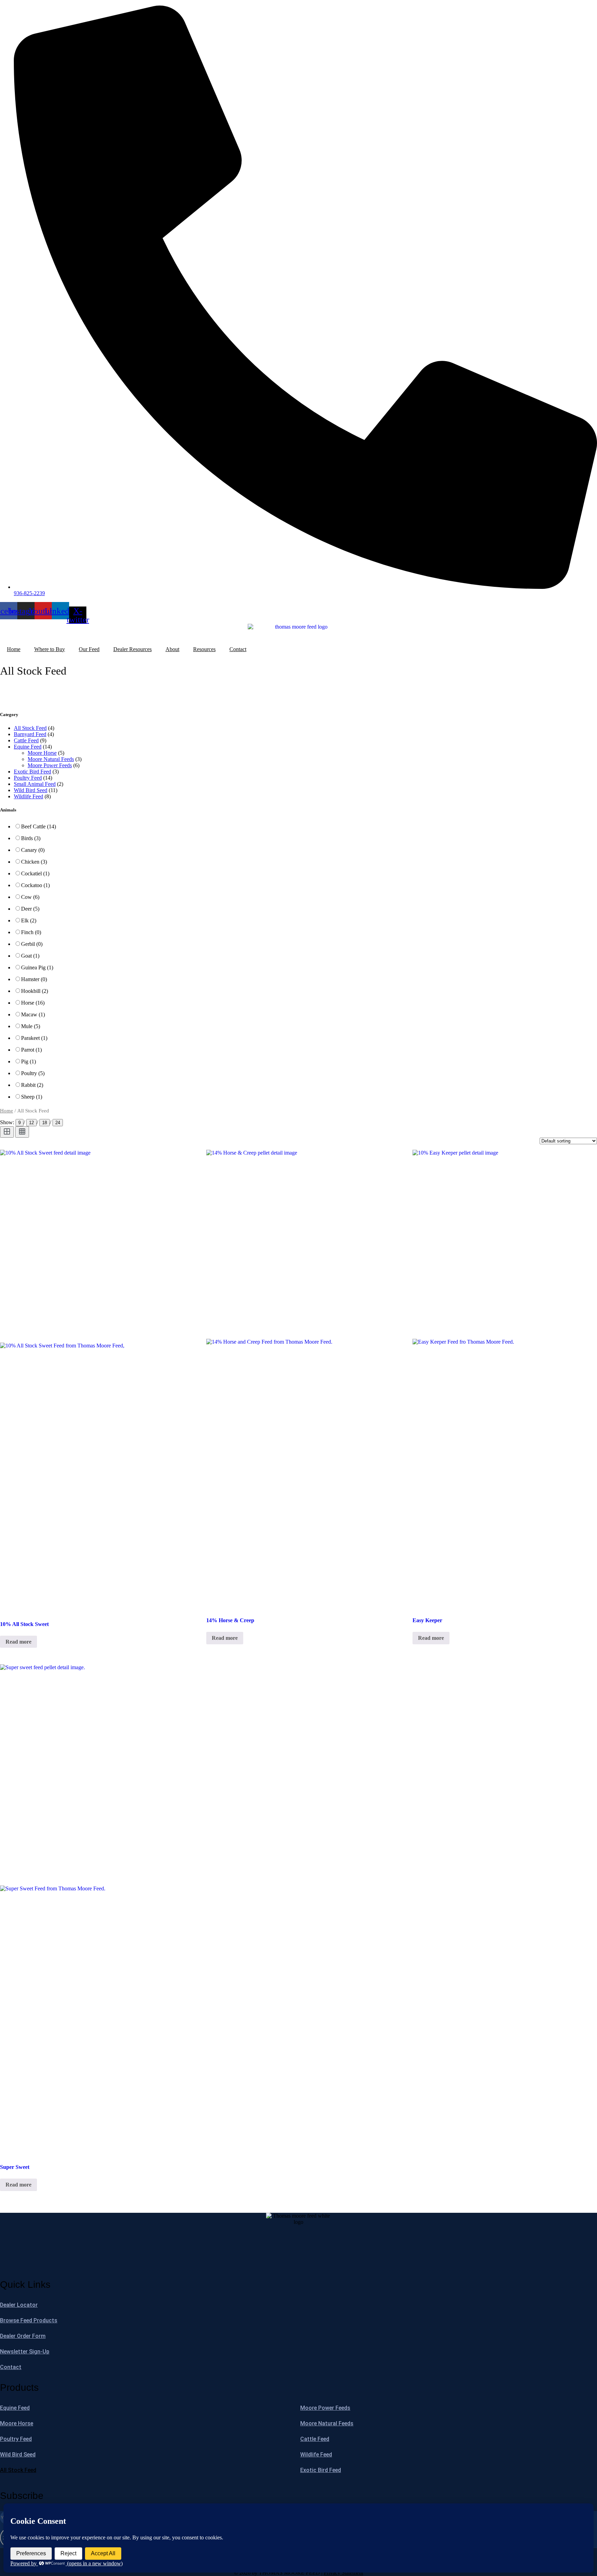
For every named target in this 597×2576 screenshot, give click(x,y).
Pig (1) (29, 1061)
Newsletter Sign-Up (25, 2352)
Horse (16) (33, 1003)
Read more (18, 1642)
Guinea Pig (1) (37, 967)
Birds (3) (31, 838)
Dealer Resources (132, 649)
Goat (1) (30, 956)
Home (14, 649)
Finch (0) (31, 932)
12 (31, 1123)
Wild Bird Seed (31, 790)
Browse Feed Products (29, 2320)
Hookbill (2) (35, 991)
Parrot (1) (31, 1050)
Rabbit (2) (32, 1085)
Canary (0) (33, 850)
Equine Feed (28, 747)
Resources (204, 649)
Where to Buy (50, 649)
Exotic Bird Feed (32, 772)
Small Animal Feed (35, 784)
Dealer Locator (19, 2305)
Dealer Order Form (23, 2336)
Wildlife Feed (29, 796)
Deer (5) (30, 909)
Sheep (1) (32, 1097)
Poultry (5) (33, 1073)
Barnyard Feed (30, 734)
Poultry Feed (28, 778)
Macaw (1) (33, 1014)
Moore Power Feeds (50, 765)
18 (45, 1123)
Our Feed (89, 649)
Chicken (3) (34, 862)
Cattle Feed (26, 740)
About (172, 649)
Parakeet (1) (34, 1038)
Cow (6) (30, 897)
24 (58, 1123)
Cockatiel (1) (35, 873)
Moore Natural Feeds (51, 759)
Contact (238, 649)
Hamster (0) (34, 979)
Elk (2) (29, 920)
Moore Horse (42, 753)
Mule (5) (31, 1026)
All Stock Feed (30, 728)
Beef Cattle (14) (39, 826)
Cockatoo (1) (35, 885)
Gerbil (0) (32, 944)
